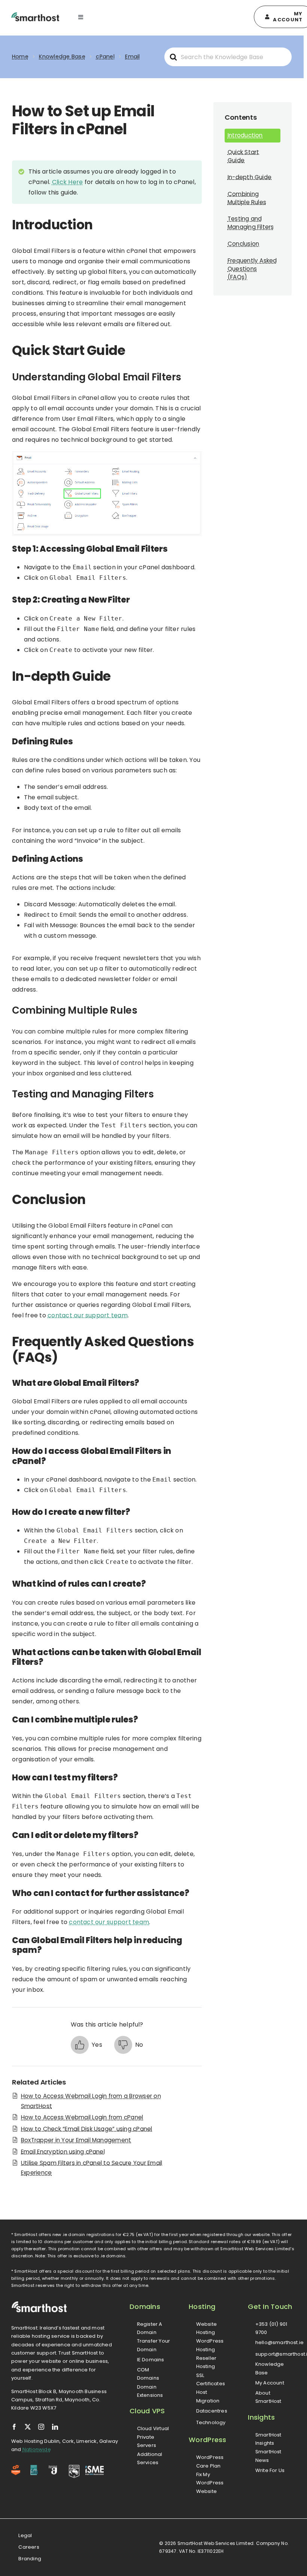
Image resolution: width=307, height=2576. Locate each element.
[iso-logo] (34, 2468)
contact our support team (88, 1315)
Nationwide (37, 2449)
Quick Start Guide (244, 156)
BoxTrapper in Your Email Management (76, 2140)
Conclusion (243, 244)
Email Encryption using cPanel (63, 2152)
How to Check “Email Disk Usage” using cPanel (87, 2129)
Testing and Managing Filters (251, 223)
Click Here (67, 182)
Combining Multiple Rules (247, 198)
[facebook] (14, 2427)
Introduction (245, 135)
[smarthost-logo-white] (39, 2304)
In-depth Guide (250, 177)
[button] (86, 2045)
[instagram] (41, 2427)
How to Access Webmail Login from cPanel (82, 2117)
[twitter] (28, 2427)
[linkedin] (55, 2427)
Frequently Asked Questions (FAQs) (252, 269)
